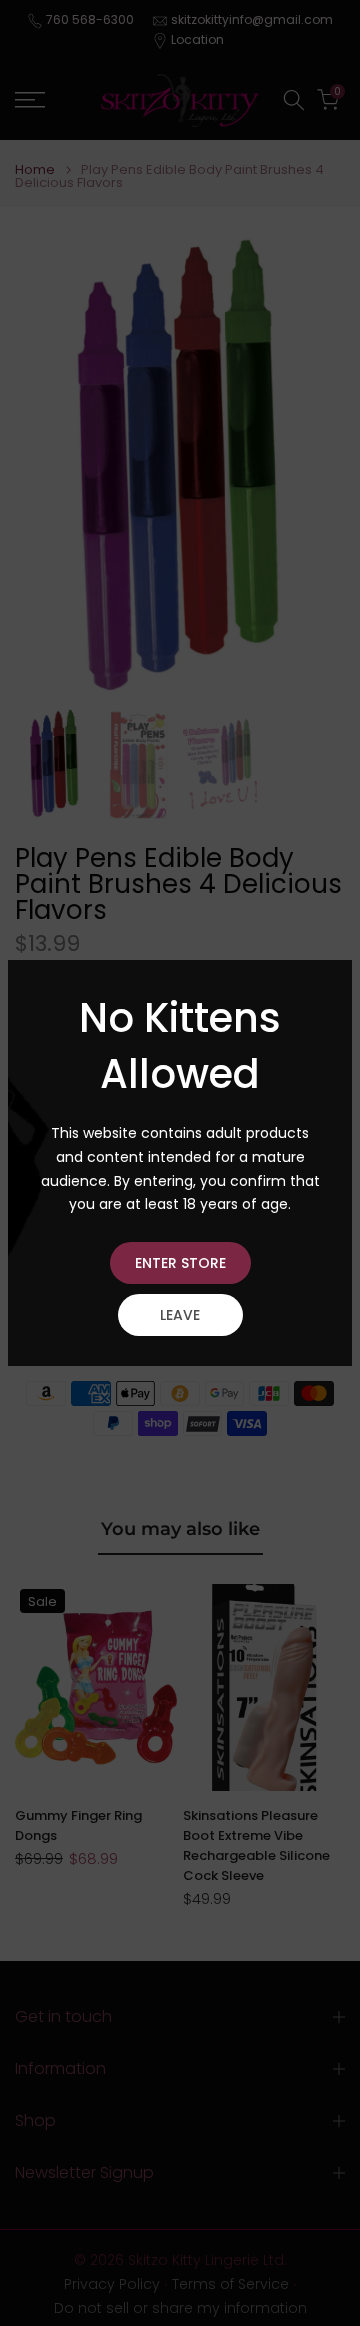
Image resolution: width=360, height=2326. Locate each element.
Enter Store (180, 1263)
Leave (180, 1315)
